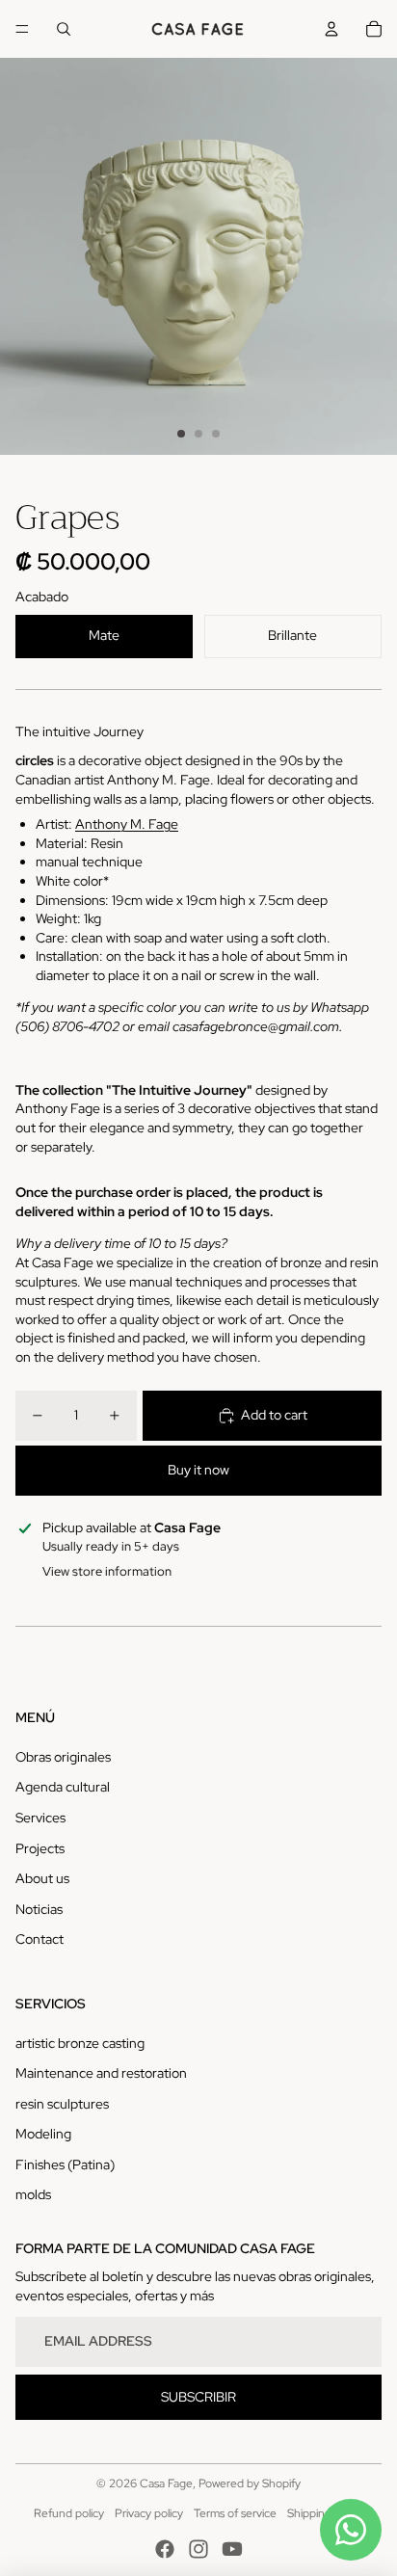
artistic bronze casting (80, 2043)
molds (33, 2194)
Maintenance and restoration (101, 2073)
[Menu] (22, 29)
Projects (40, 1848)
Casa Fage (166, 2483)
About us (42, 1878)
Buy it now (198, 1470)
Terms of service (235, 2513)
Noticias (39, 1909)
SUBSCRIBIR (198, 2397)
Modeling (43, 2134)
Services (40, 1818)
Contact (40, 1939)
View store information (107, 1571)
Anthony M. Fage (127, 824)
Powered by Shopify (250, 2483)
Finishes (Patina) (65, 2164)
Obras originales (63, 1757)
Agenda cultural (63, 1787)
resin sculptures (62, 2104)
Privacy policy (149, 2513)
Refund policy (69, 2513)
